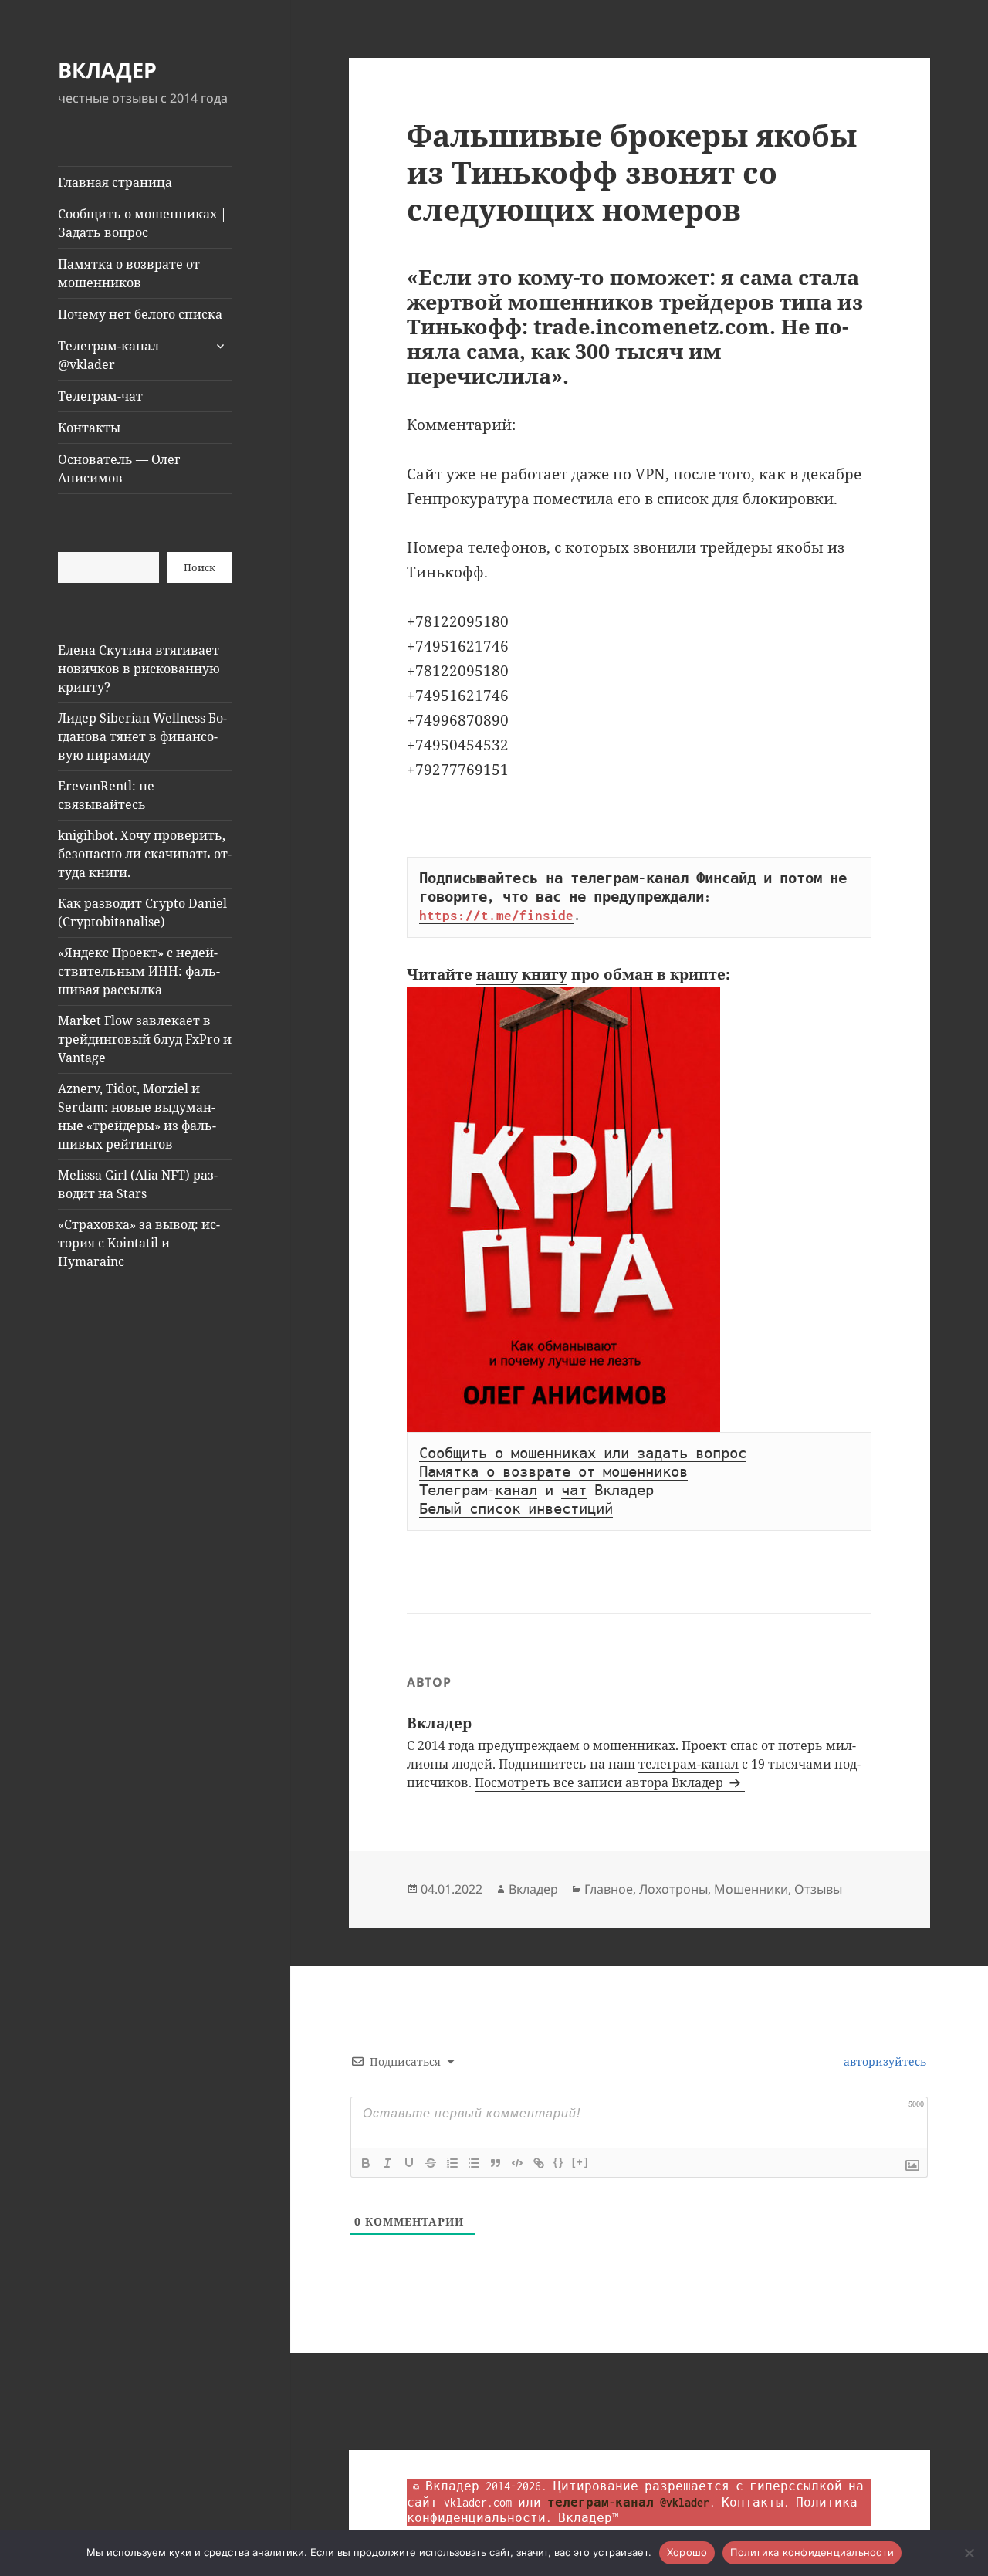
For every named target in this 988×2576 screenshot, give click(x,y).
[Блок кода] (517, 2163)
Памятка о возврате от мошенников (129, 273)
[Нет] (969, 2553)
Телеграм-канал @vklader (108, 355)
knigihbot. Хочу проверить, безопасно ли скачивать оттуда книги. (145, 854)
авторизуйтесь (883, 2061)
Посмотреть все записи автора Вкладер (601, 1782)
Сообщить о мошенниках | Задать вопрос (142, 223)
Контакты (89, 428)
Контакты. (756, 2502)
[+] (580, 2162)
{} (559, 2162)
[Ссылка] (539, 2163)
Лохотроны (673, 1889)
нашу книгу (522, 974)
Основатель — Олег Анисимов (119, 469)
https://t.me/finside (496, 916)
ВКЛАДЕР (107, 70)
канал (516, 1491)
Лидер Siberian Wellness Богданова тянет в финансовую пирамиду (142, 736)
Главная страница (115, 182)
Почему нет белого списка (140, 314)
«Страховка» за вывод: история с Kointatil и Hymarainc (139, 1243)
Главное (609, 1889)
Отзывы (818, 1889)
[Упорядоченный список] (452, 2163)
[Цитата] (496, 2163)
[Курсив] (387, 2163)
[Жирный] (366, 2163)
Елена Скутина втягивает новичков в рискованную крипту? (139, 669)
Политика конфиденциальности (812, 2552)
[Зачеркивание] (431, 2163)
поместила (574, 499)
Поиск (200, 567)
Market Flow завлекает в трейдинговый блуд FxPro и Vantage (145, 1039)
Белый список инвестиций (516, 1509)
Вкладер (533, 1889)
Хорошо (687, 2552)
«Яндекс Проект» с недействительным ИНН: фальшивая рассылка (139, 971)
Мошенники (751, 1889)
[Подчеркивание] (409, 2163)
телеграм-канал (689, 1764)
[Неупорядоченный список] (474, 2163)
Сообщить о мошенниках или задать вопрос (583, 1454)
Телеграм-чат (100, 396)
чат (574, 1491)
